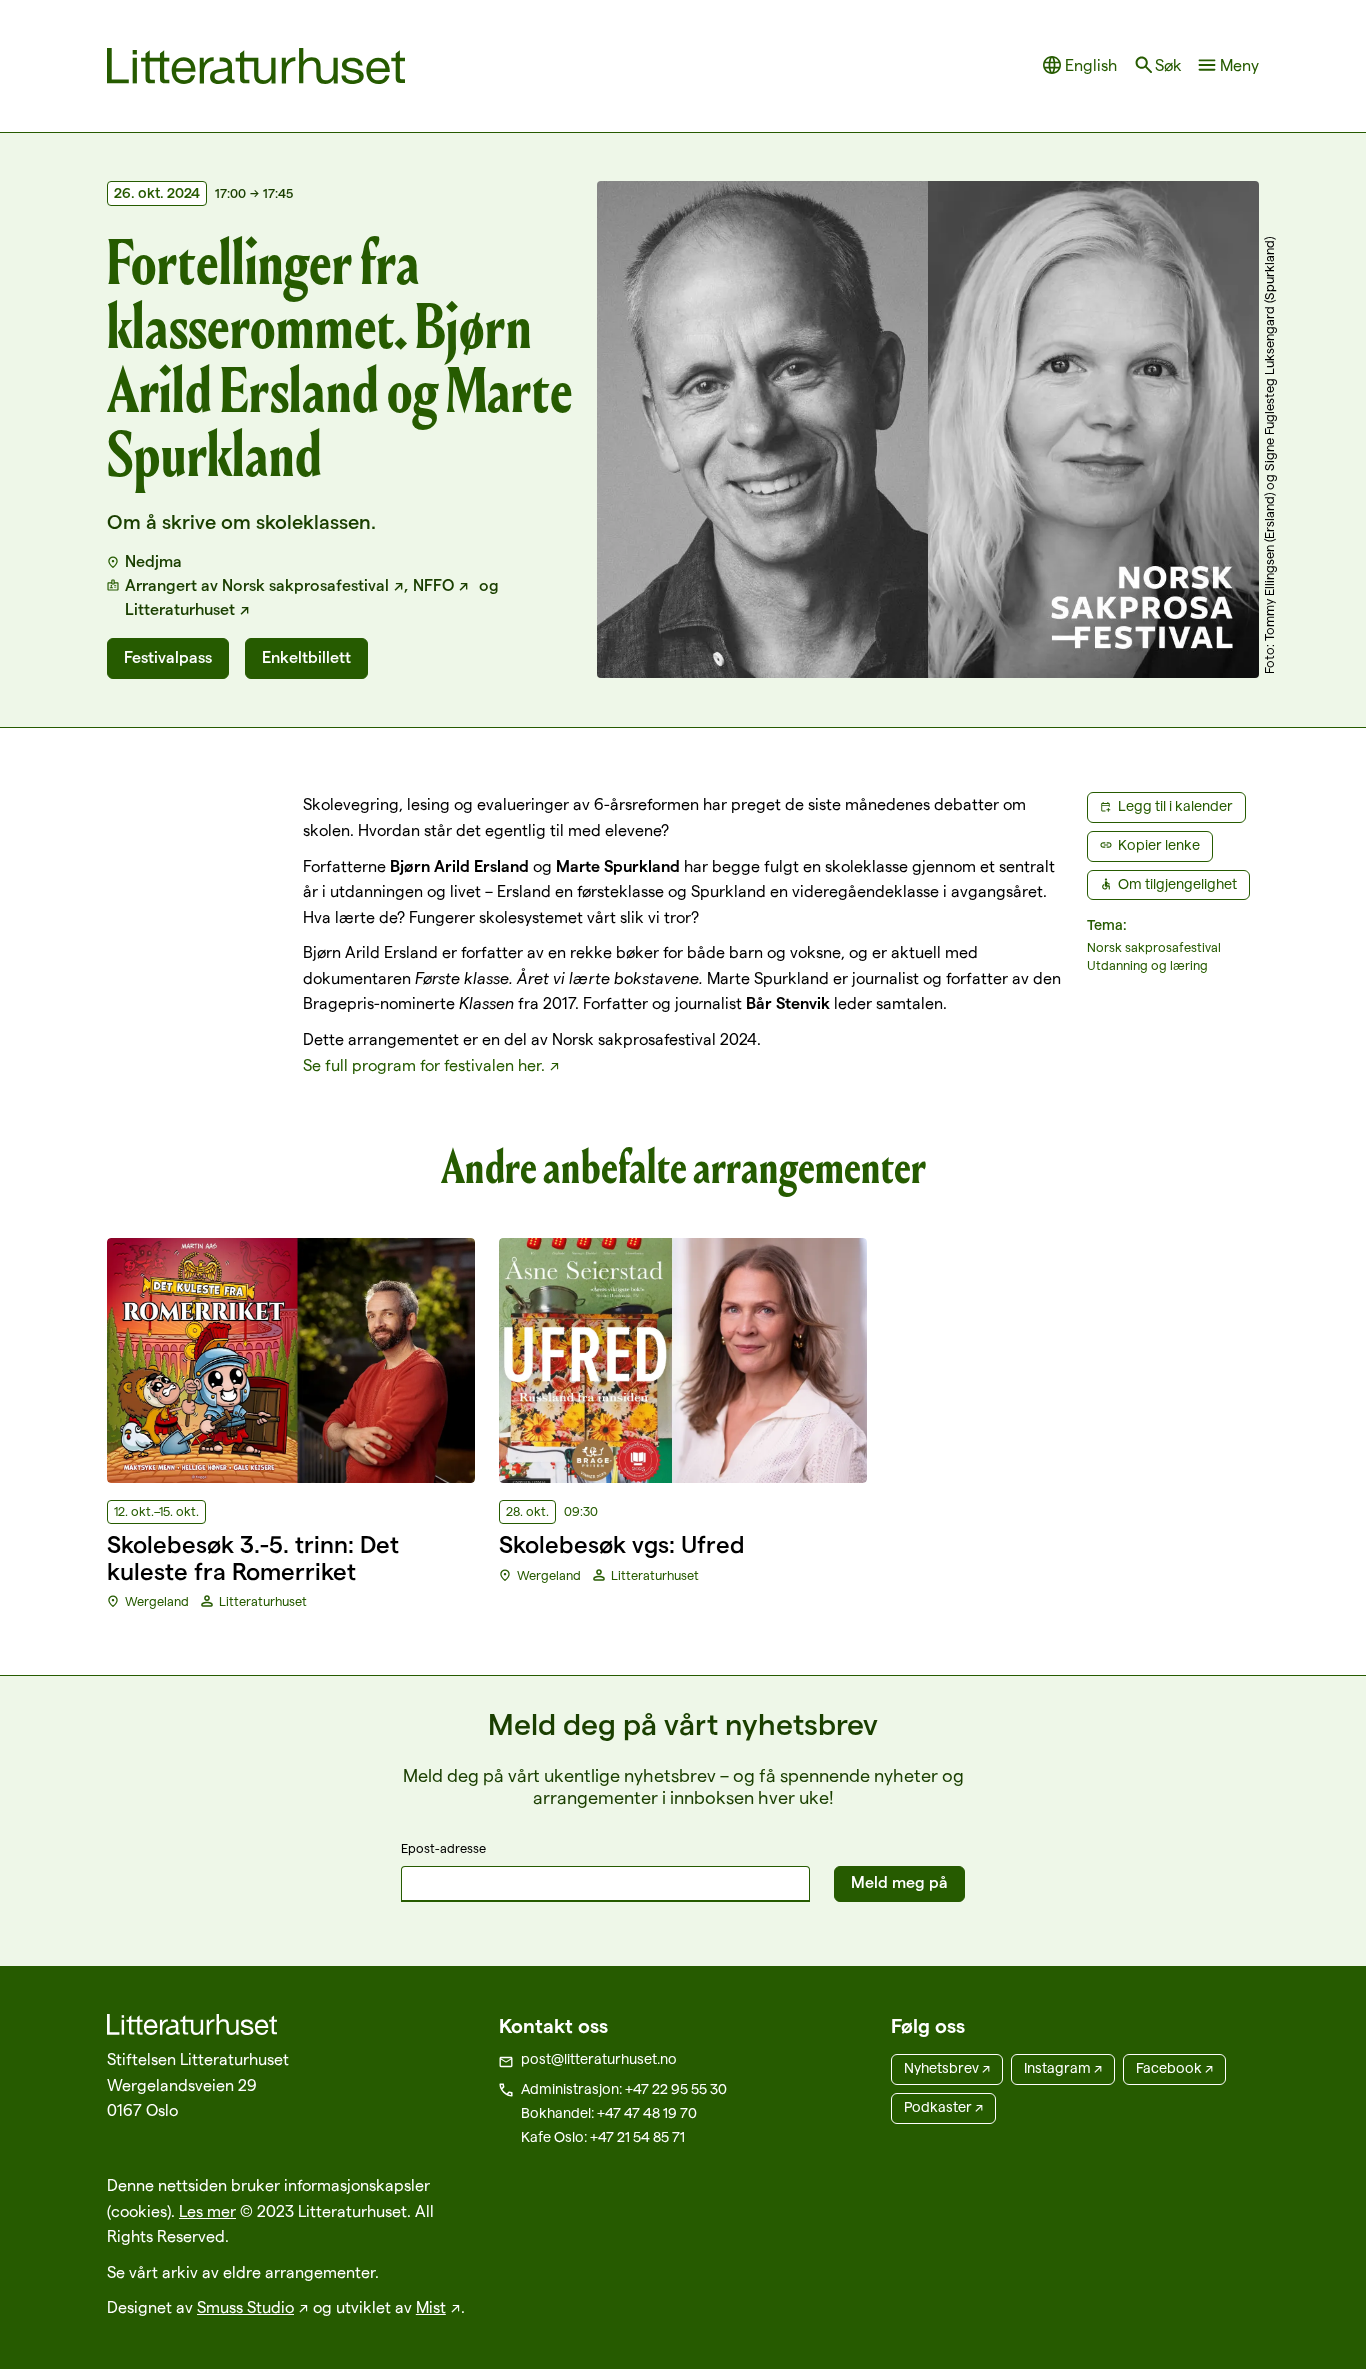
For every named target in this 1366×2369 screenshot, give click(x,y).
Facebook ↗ (1174, 2068)
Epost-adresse (443, 1848)
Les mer (207, 2211)
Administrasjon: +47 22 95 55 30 (624, 2089)
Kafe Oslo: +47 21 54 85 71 (603, 2137)
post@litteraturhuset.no (599, 2059)
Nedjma (153, 561)
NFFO (433, 585)
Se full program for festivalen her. (424, 1065)
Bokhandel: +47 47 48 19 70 (609, 2113)
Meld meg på (899, 1882)
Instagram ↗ (1063, 2068)
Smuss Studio (245, 2307)
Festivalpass (168, 657)
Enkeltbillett (306, 657)
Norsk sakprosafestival (305, 585)
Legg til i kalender (1175, 806)
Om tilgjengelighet (1177, 884)
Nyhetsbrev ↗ (947, 2068)
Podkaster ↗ (943, 2107)
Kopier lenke (1159, 845)
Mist (431, 2307)
